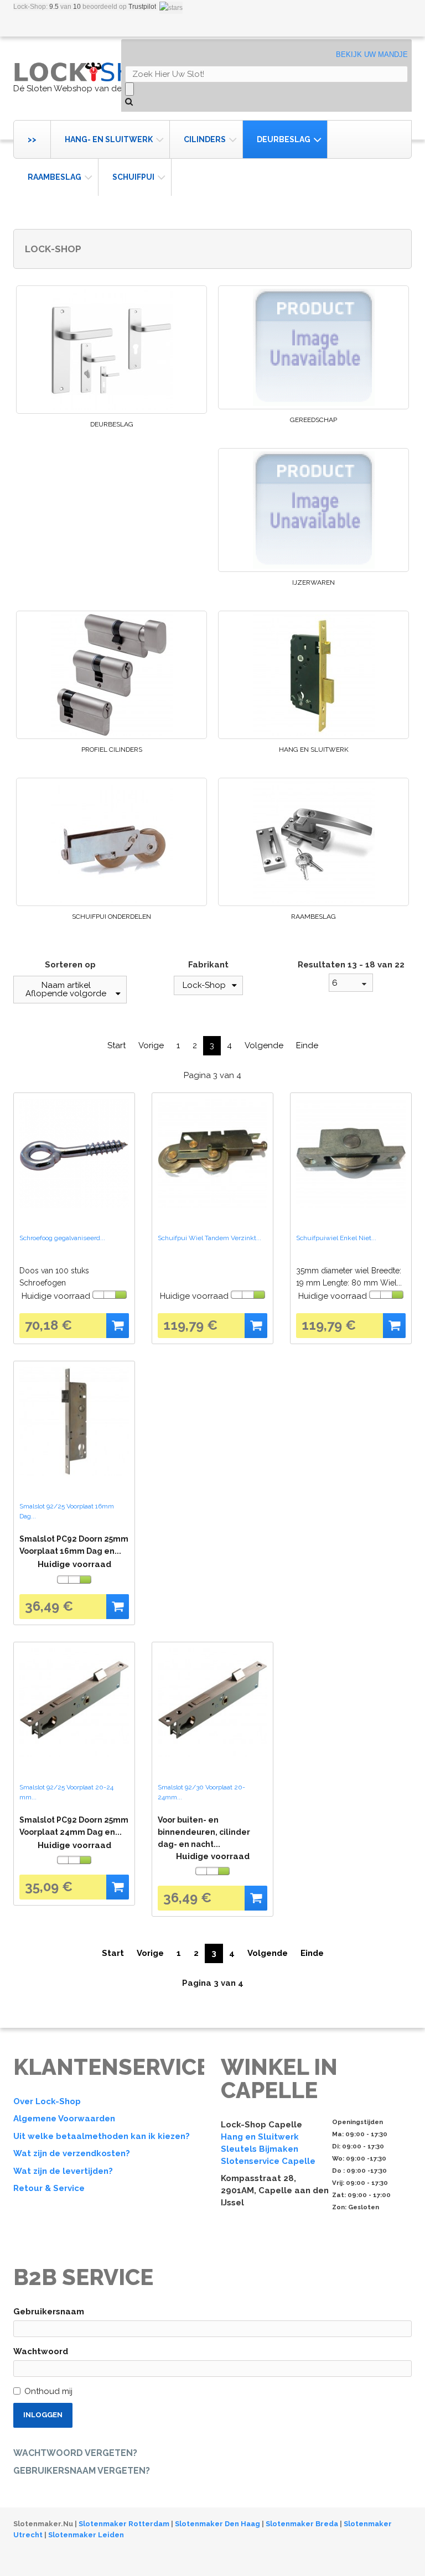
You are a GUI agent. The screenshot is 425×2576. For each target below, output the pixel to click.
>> (32, 139)
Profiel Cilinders (112, 750)
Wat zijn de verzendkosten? (72, 2153)
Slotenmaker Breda (302, 2524)
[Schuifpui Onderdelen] (112, 842)
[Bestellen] (118, 1326)
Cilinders (205, 139)
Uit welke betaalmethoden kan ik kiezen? (102, 2136)
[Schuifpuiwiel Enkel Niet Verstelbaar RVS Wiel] (351, 1153)
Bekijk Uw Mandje (372, 54)
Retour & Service (49, 2188)
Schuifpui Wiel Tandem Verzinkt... (209, 1238)
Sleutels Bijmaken (260, 2149)
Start (116, 1045)
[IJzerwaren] (313, 510)
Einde (307, 1045)
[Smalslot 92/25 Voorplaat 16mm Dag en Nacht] (74, 1422)
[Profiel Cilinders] (112, 675)
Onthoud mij (48, 2391)
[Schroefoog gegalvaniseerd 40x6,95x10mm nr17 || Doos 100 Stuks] (74, 1153)
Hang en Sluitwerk (314, 750)
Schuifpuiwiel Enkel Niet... (336, 1238)
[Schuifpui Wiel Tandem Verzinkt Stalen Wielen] (212, 1153)
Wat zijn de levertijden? (63, 2171)
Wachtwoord (41, 2351)
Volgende (264, 1045)
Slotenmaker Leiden (86, 2535)
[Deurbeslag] (112, 350)
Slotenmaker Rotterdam (124, 2524)
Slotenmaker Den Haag (217, 2524)
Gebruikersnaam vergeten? (82, 2471)
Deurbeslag (284, 139)
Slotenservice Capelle (268, 2161)
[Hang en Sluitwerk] (313, 675)
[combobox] (351, 983)
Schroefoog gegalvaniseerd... (62, 1238)
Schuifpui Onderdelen (112, 917)
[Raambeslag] (313, 842)
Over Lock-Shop (47, 2101)
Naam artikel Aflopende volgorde (66, 989)
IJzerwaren (313, 582)
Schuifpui (133, 177)
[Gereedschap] (313, 347)
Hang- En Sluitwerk (109, 139)
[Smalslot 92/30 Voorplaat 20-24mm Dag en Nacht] (212, 1703)
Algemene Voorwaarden (64, 2119)
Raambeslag (55, 177)
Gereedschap (313, 420)
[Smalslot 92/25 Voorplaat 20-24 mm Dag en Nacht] (74, 1703)
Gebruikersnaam (49, 2312)
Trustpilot (142, 7)
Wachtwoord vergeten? (75, 2453)
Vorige (151, 1045)
